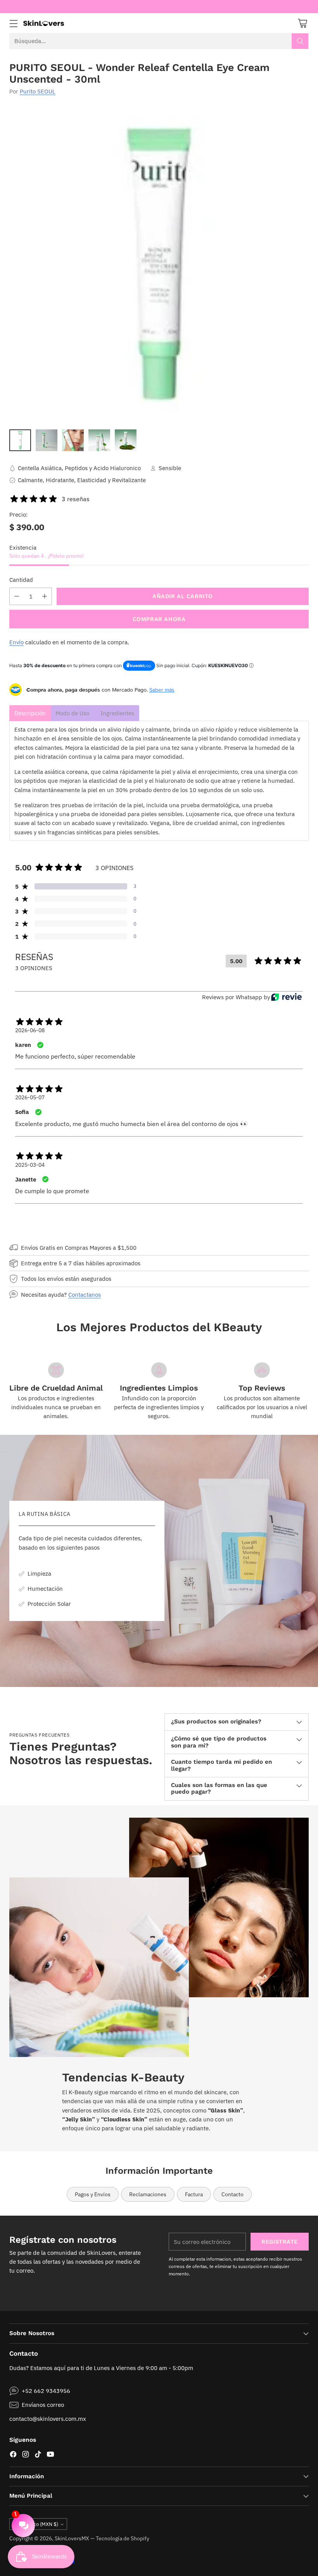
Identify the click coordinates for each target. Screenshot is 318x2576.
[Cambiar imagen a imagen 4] (99, 440)
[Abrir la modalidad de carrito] (302, 23)
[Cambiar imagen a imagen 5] (126, 440)
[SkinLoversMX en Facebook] (13, 2455)
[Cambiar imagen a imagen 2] (47, 440)
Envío (16, 642)
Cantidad (21, 580)
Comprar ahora (159, 619)
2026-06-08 (30, 1030)
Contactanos (85, 1294)
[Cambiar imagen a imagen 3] (73, 440)
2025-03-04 (30, 1165)
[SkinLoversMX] (44, 23)
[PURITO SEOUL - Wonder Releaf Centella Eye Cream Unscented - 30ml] (159, 264)
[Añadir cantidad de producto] (45, 596)
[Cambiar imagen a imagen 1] (20, 440)
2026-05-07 (30, 1097)
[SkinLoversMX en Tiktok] (38, 2455)
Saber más (162, 690)
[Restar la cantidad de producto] (17, 596)
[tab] (30, 713)
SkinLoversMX (72, 2538)
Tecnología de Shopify (123, 2538)
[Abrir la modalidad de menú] (13, 23)
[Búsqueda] (300, 41)
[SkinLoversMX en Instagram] (26, 2455)
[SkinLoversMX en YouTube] (50, 2455)
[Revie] (286, 997)
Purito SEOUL (38, 91)
